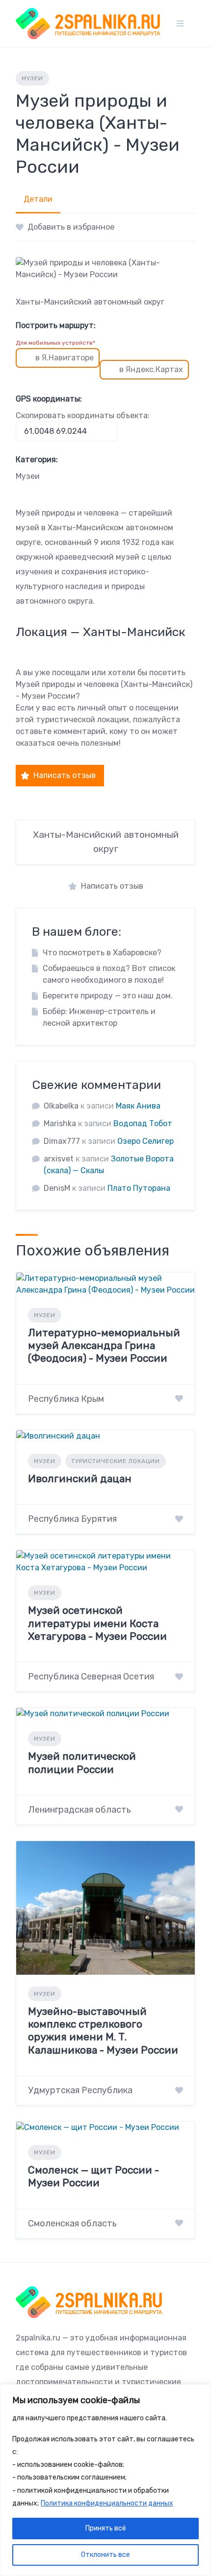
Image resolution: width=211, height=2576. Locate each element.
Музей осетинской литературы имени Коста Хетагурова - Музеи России (97, 1623)
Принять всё (106, 2528)
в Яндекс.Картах (151, 369)
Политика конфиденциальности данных (107, 2503)
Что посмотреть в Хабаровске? (102, 953)
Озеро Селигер (145, 1141)
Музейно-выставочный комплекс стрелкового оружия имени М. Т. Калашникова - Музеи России (103, 2031)
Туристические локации (116, 1461)
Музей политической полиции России (82, 1762)
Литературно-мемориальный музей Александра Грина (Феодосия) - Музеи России (104, 1346)
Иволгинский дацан (80, 1478)
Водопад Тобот (143, 1123)
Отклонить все (105, 2555)
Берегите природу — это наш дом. (108, 996)
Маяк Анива (138, 1106)
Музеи (32, 78)
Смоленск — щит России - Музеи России (93, 2176)
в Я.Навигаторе (65, 358)
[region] (105, 2480)
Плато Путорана (139, 1188)
